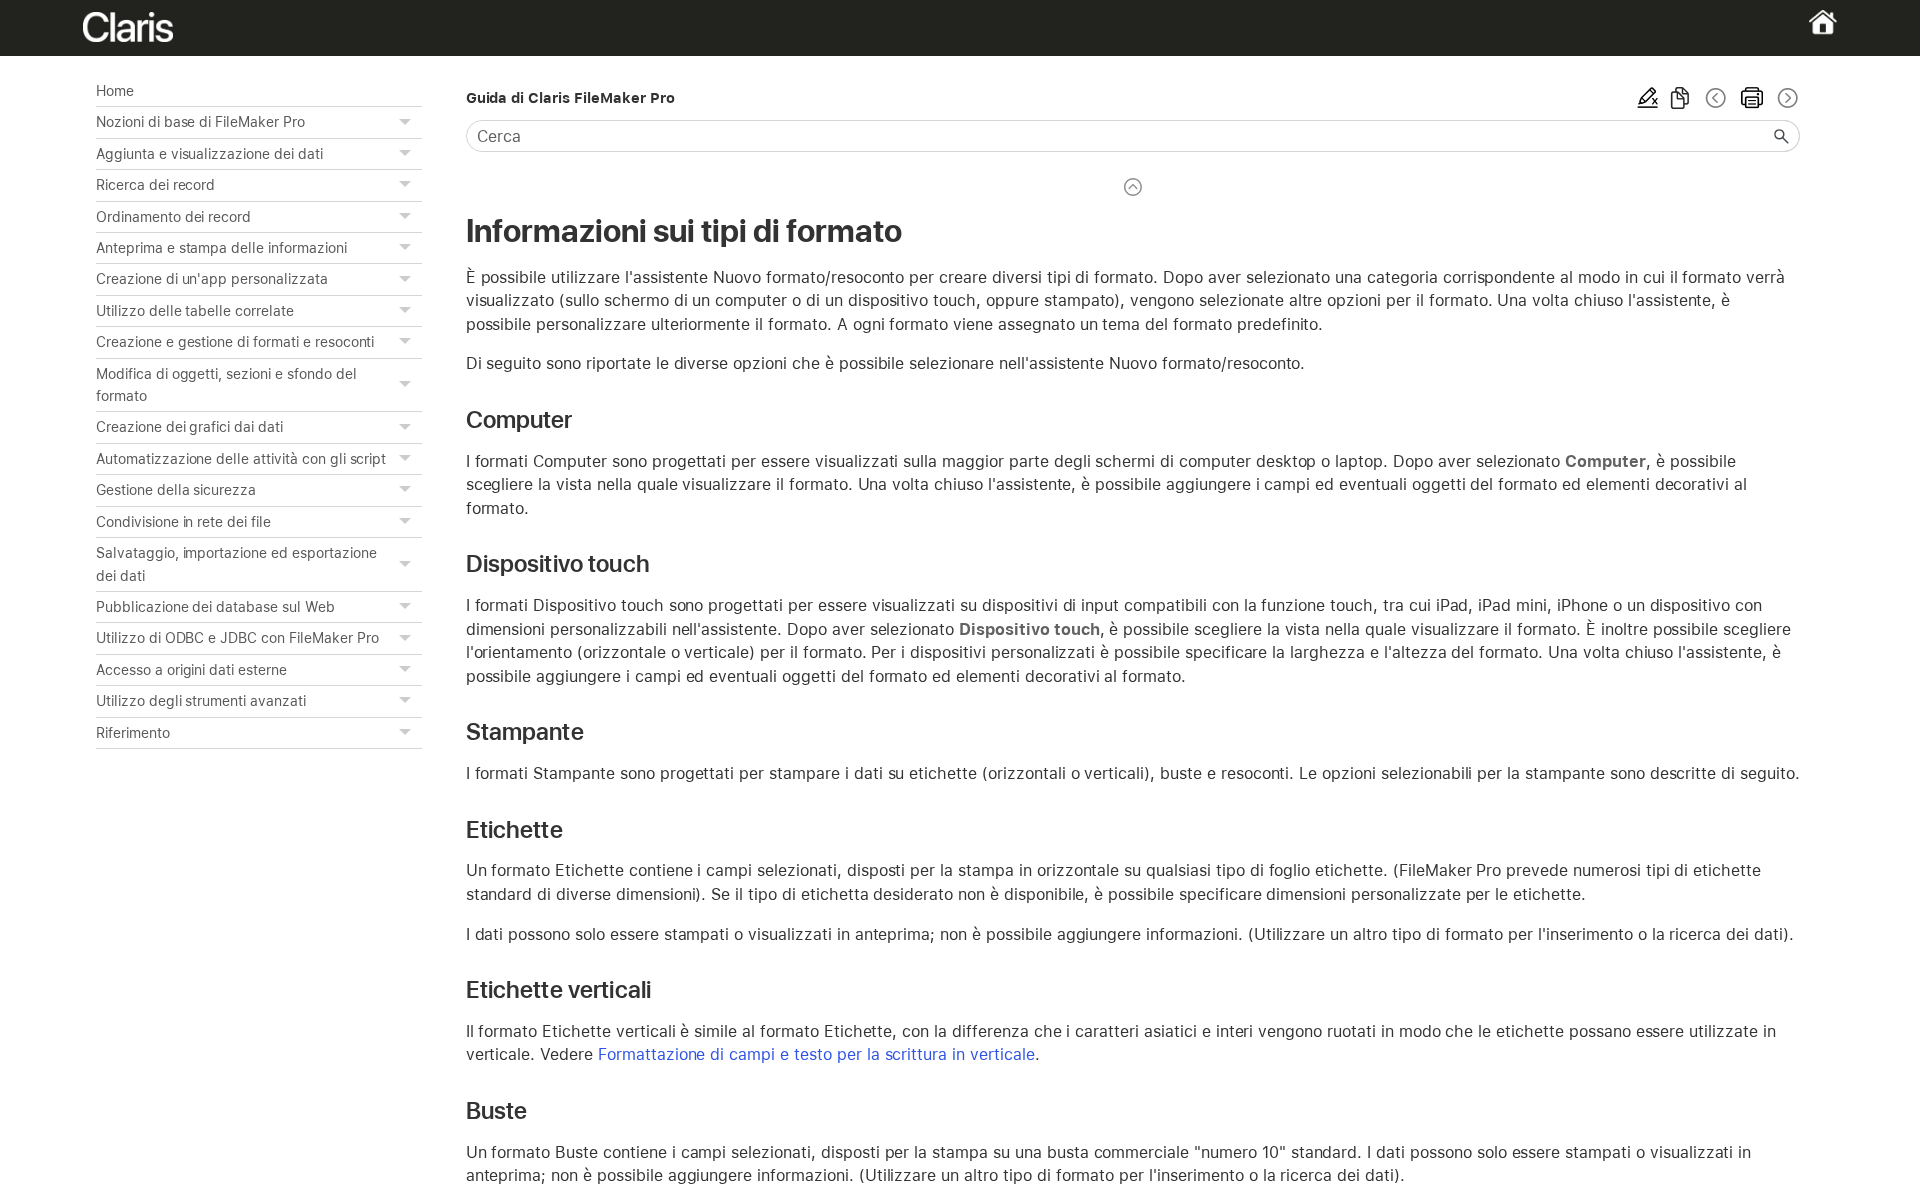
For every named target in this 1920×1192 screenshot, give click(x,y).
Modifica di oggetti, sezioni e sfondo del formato (226, 385)
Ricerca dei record (155, 185)
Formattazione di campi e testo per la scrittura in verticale (816, 1054)
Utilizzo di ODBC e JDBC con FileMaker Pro (237, 638)
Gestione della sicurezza (176, 490)
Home (115, 91)
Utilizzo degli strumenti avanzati (201, 701)
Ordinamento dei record (173, 217)
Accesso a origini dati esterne (191, 670)
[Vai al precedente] (1716, 98)
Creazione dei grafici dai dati (189, 427)
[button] (408, 122)
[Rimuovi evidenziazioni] (1648, 98)
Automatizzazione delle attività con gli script (241, 459)
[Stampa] (1752, 98)
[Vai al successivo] (1786, 98)
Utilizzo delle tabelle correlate (195, 311)
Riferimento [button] (133, 733)
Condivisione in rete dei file (183, 522)
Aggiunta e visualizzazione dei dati (209, 154)
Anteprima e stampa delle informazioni (221, 248)
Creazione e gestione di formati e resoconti (235, 342)
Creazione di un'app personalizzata (212, 279)
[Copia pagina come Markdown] (1680, 98)
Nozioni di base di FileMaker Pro (200, 122)
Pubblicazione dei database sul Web (215, 607)
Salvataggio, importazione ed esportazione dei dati (236, 564)
